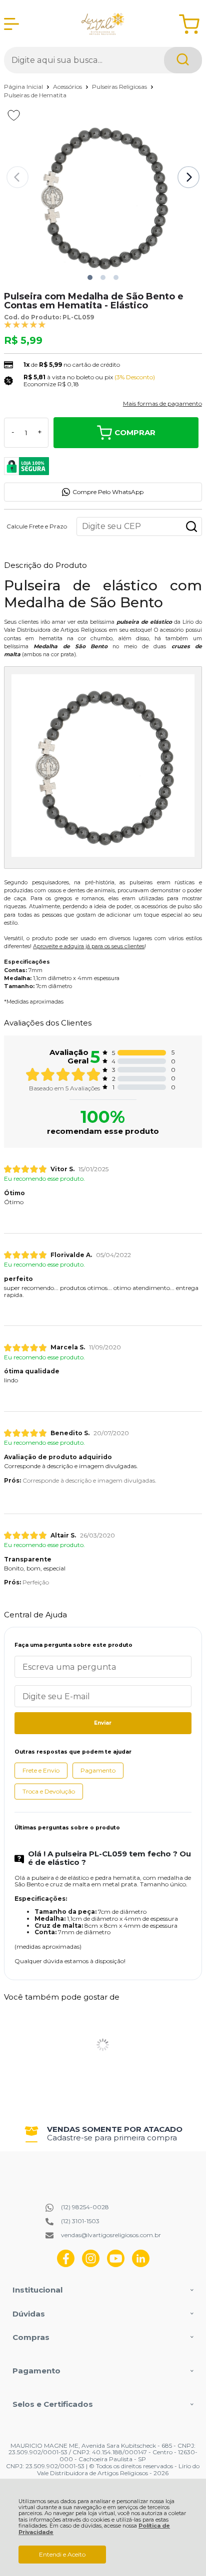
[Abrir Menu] (11, 24)
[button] (90, 277)
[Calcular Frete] (191, 526)
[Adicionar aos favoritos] (14, 115)
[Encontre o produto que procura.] (183, 60)
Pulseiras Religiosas (120, 87)
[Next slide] (188, 177)
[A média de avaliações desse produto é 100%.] (25, 324)
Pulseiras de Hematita (35, 95)
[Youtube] (116, 2265)
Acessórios (68, 87)
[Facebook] (66, 2265)
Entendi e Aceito (62, 2554)
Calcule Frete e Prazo (37, 526)
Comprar (135, 432)
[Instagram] (91, 2265)
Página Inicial (24, 87)
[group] (103, 2134)
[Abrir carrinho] (189, 24)
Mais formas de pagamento (162, 404)
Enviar (103, 1723)
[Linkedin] (141, 2265)
